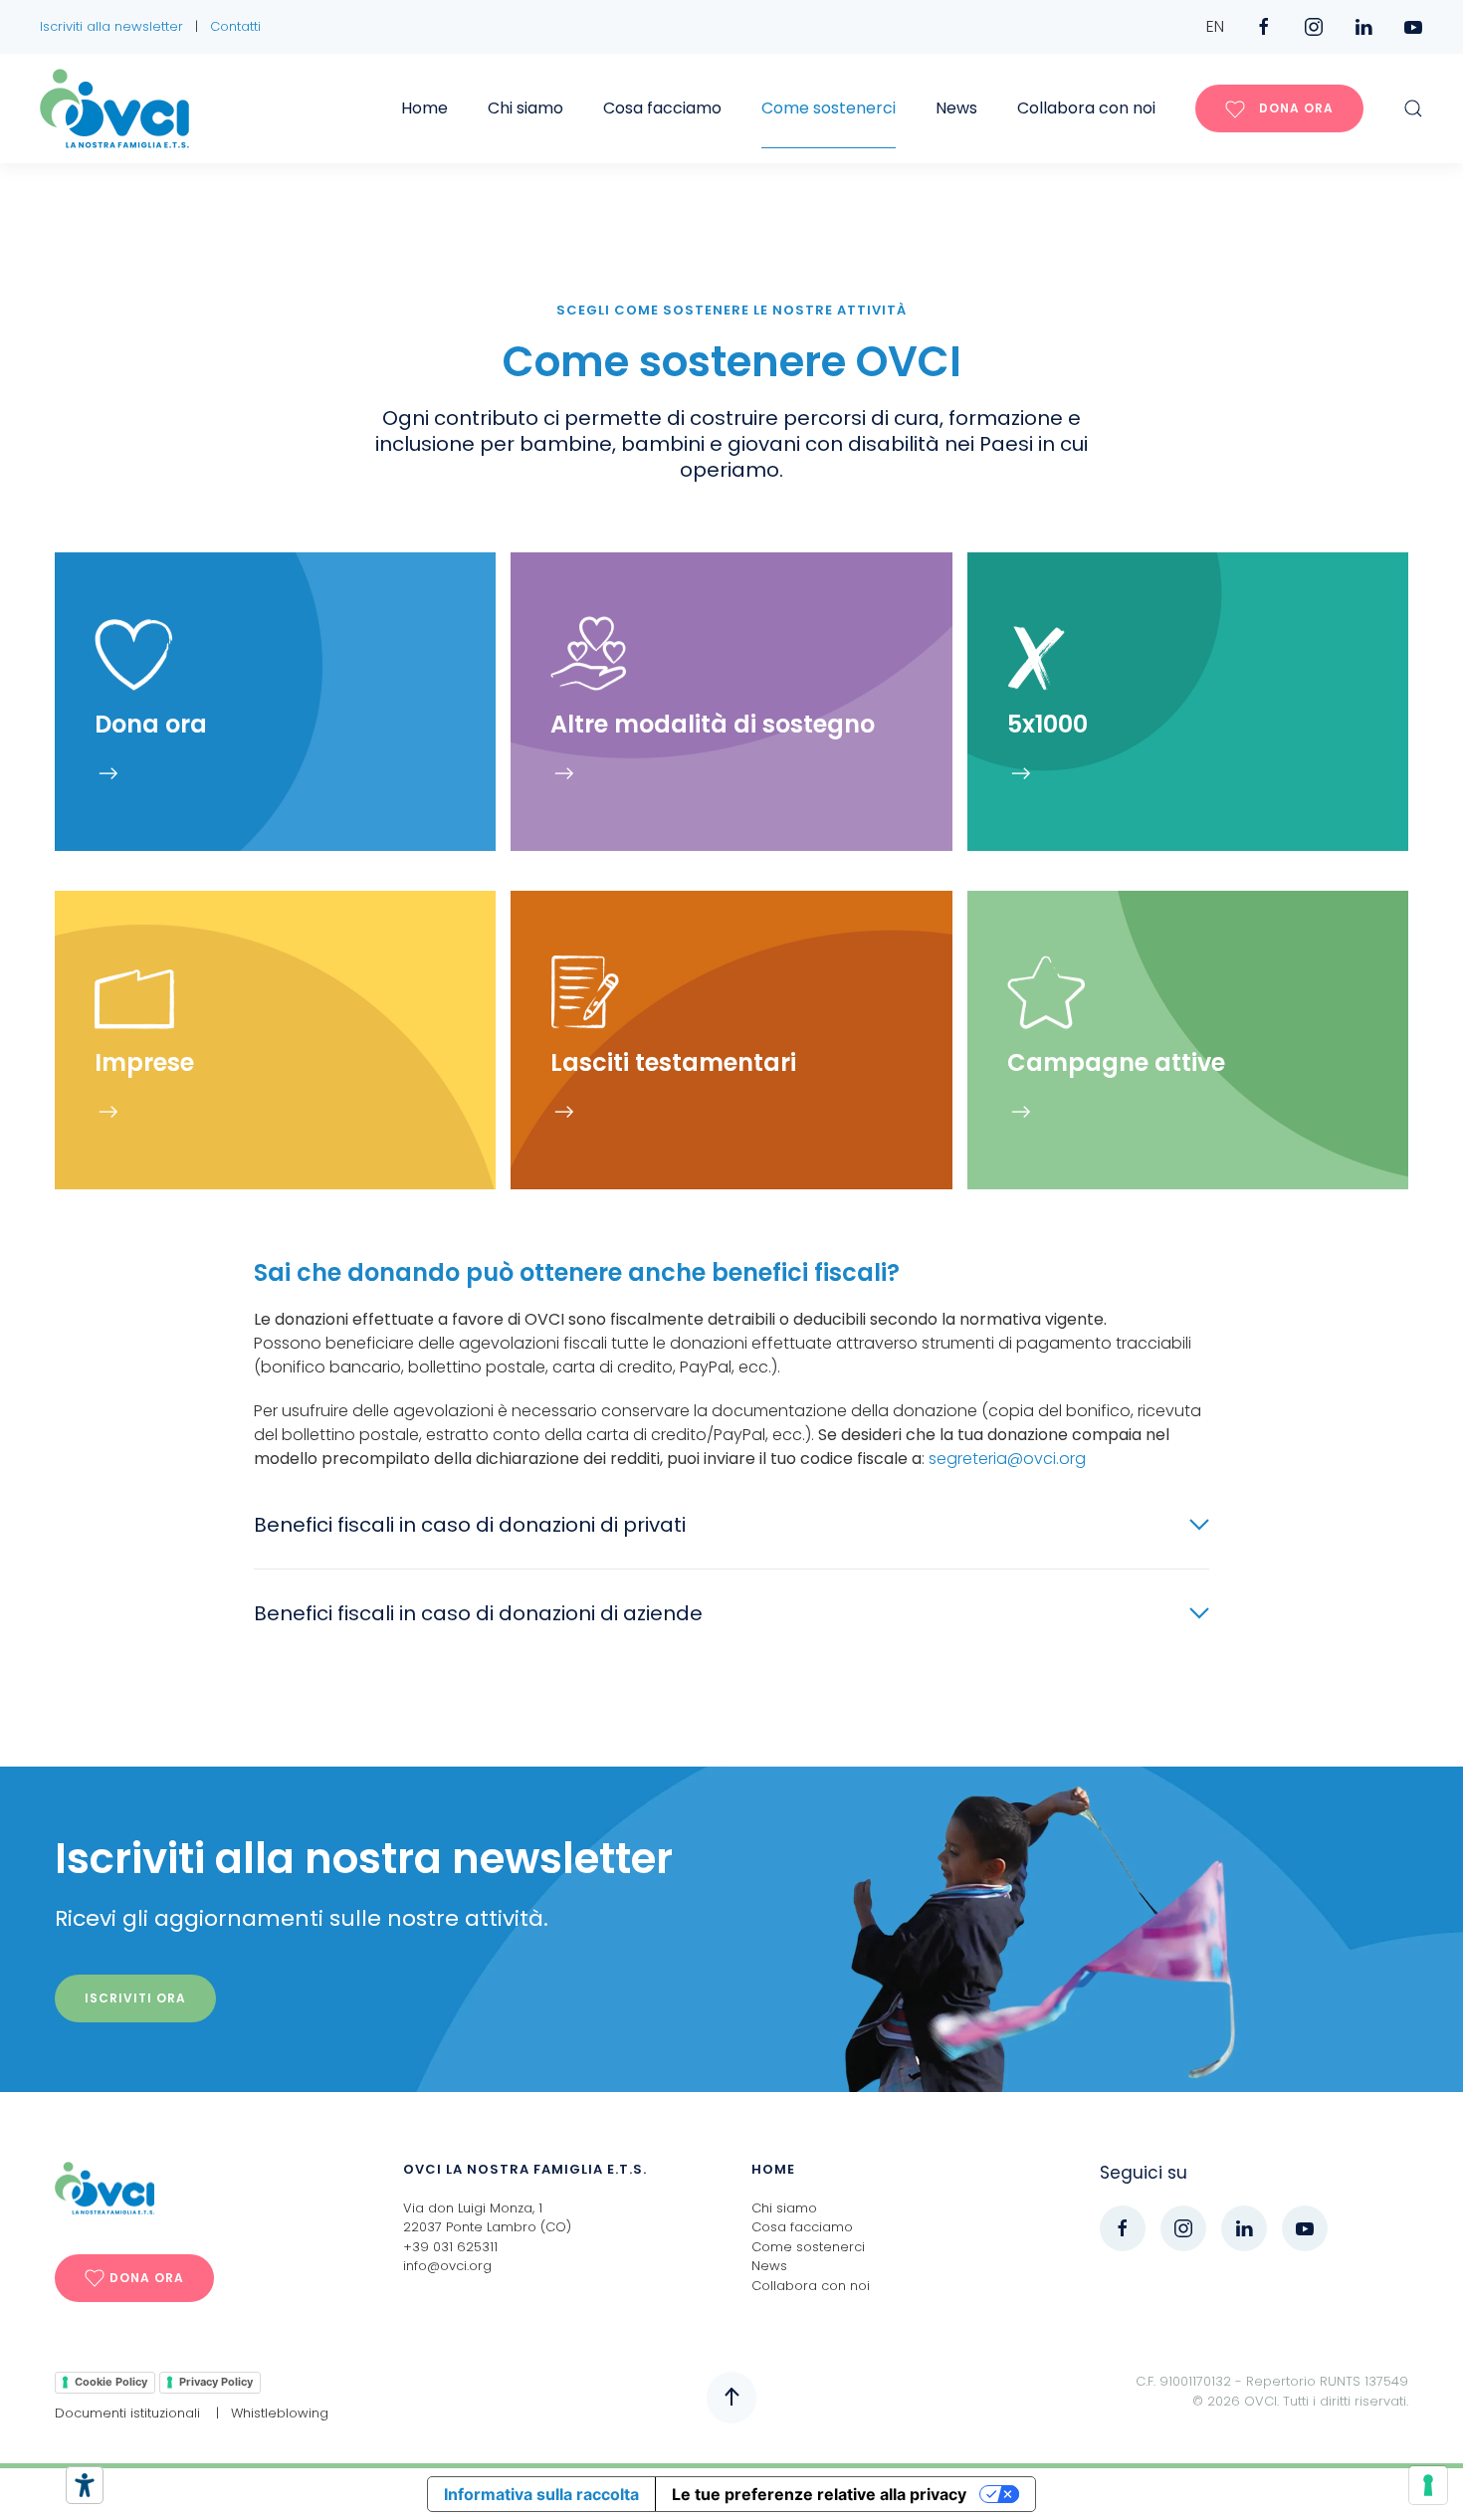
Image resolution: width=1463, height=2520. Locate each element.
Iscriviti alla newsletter (111, 26)
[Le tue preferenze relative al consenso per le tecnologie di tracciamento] (1428, 2485)
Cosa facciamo (662, 108)
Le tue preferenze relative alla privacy (819, 2494)
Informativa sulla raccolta (541, 2494)
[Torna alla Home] (114, 108)
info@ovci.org (447, 2266)
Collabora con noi (1086, 108)
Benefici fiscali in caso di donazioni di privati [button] (470, 1525)
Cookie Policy (111, 2382)
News (956, 108)
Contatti (235, 26)
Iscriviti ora (135, 1998)
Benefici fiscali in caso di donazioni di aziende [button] (478, 1613)
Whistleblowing (280, 2413)
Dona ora (147, 2278)
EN (1215, 26)
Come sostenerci (829, 108)
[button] (1413, 108)
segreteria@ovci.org (1007, 1459)
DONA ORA (1294, 108)
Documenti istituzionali (127, 2413)
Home (424, 108)
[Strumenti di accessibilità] (85, 2485)
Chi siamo (525, 108)
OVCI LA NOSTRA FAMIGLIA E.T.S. (525, 2169)
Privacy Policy (216, 2382)
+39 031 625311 (450, 2247)
